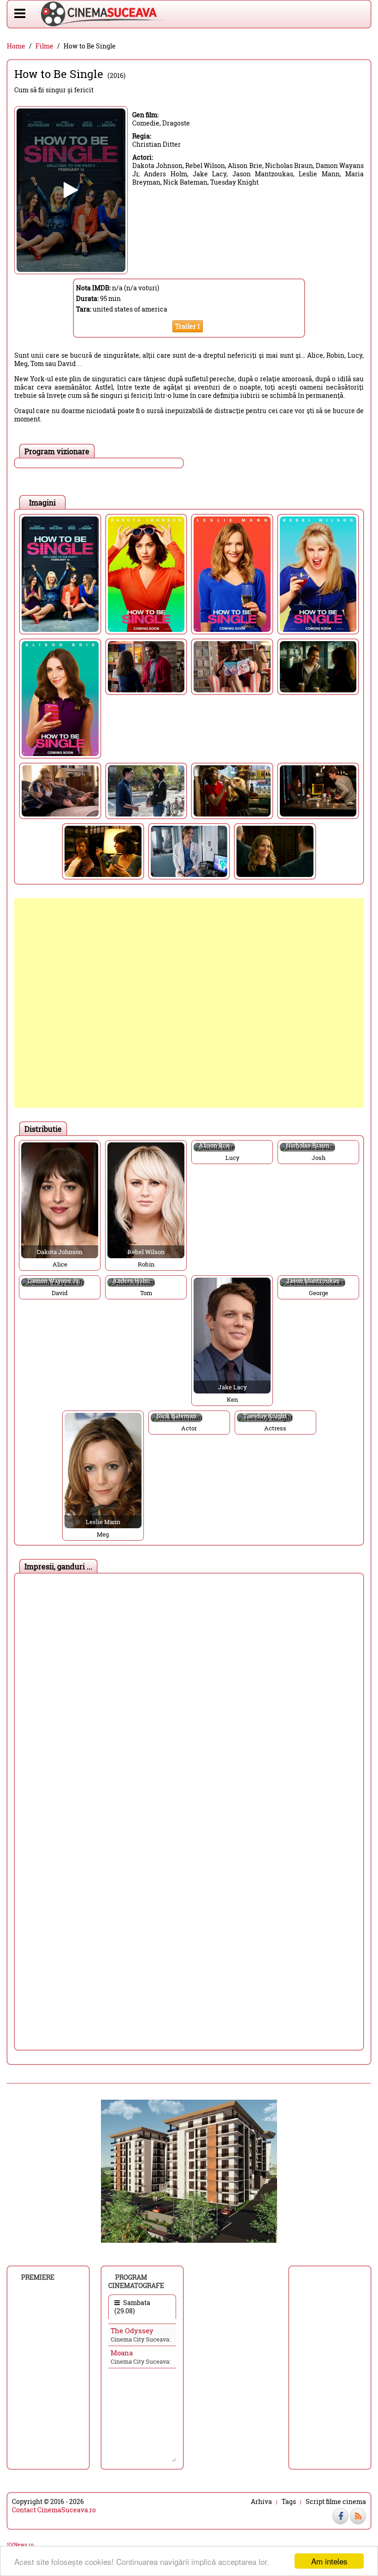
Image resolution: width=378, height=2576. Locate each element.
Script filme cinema (336, 2502)
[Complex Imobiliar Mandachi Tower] (189, 2171)
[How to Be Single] (60, 574)
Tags (289, 2502)
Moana (122, 2353)
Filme (44, 46)
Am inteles (329, 2561)
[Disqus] (189, 1693)
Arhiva (261, 2502)
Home (16, 46)
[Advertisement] (189, 1003)
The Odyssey (132, 2330)
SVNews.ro (20, 2544)
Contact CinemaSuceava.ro (54, 2510)
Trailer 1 (188, 326)
